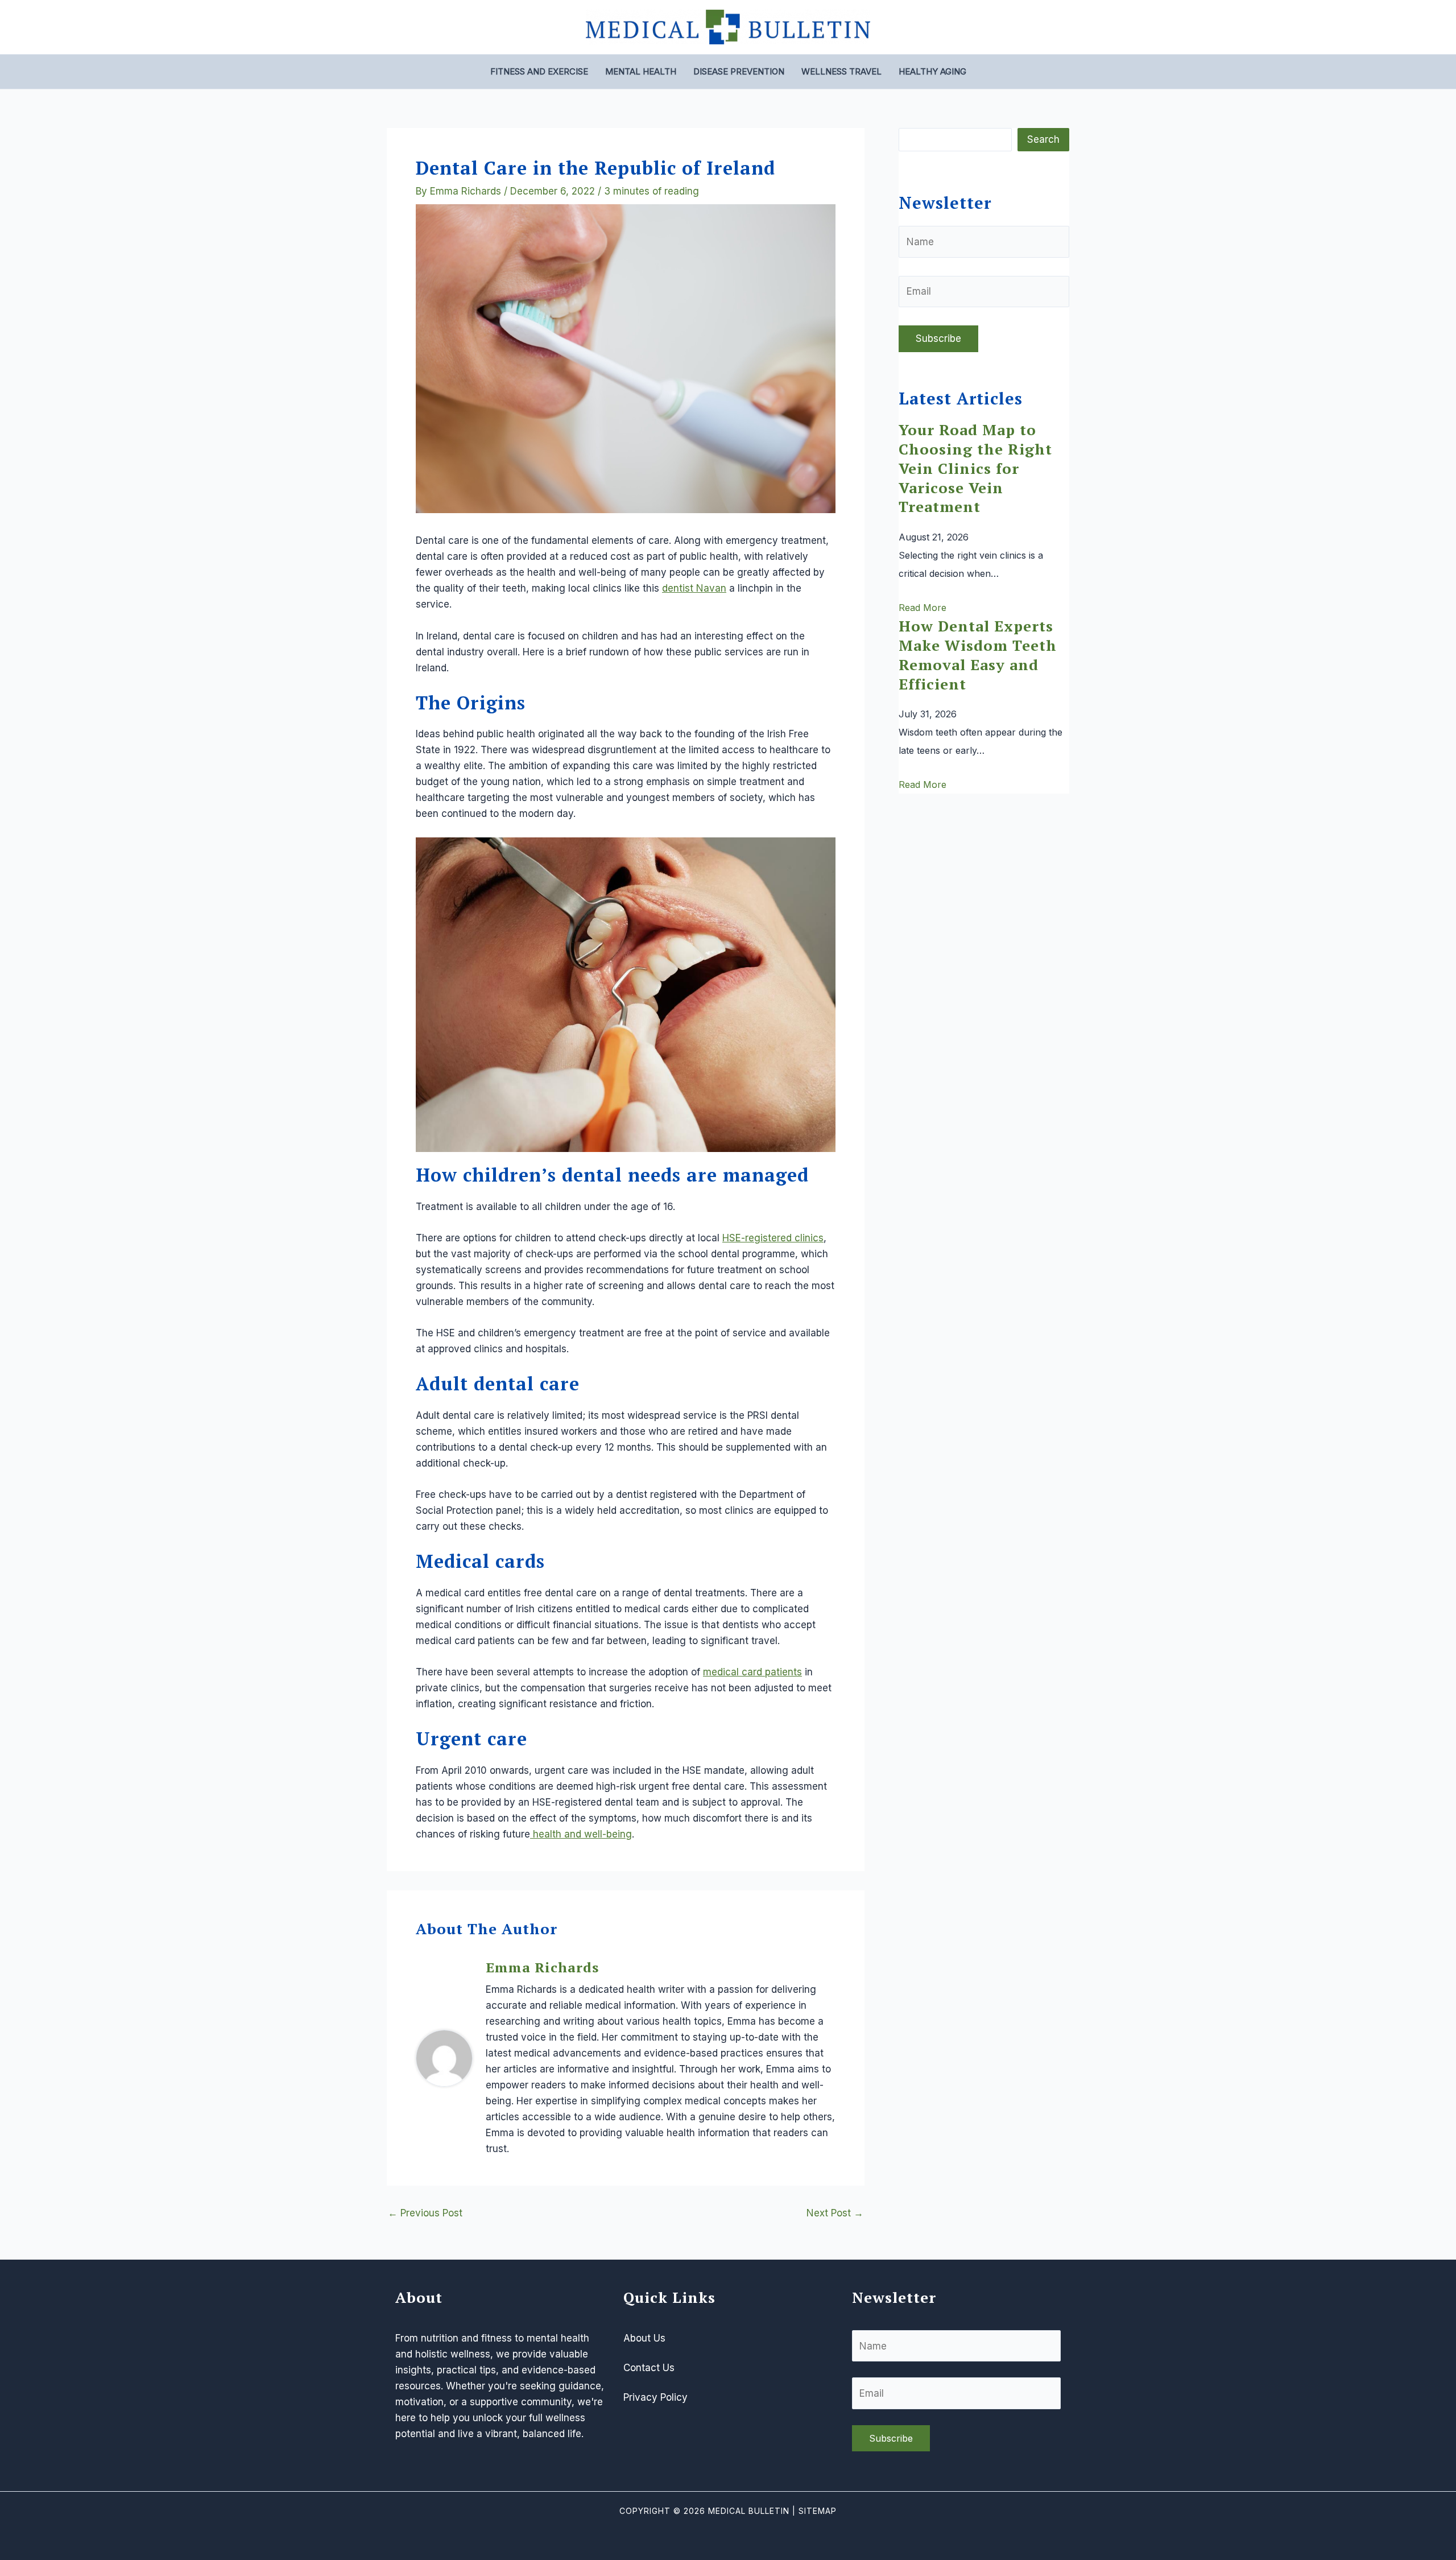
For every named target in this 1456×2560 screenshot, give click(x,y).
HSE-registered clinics (773, 1238)
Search (1043, 139)
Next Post (835, 2213)
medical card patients (752, 1672)
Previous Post (425, 2213)
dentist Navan (694, 588)
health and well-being (581, 1834)
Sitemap (818, 2511)
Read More (923, 608)
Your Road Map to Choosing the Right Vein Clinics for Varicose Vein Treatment (975, 468)
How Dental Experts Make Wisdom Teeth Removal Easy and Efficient (978, 655)
